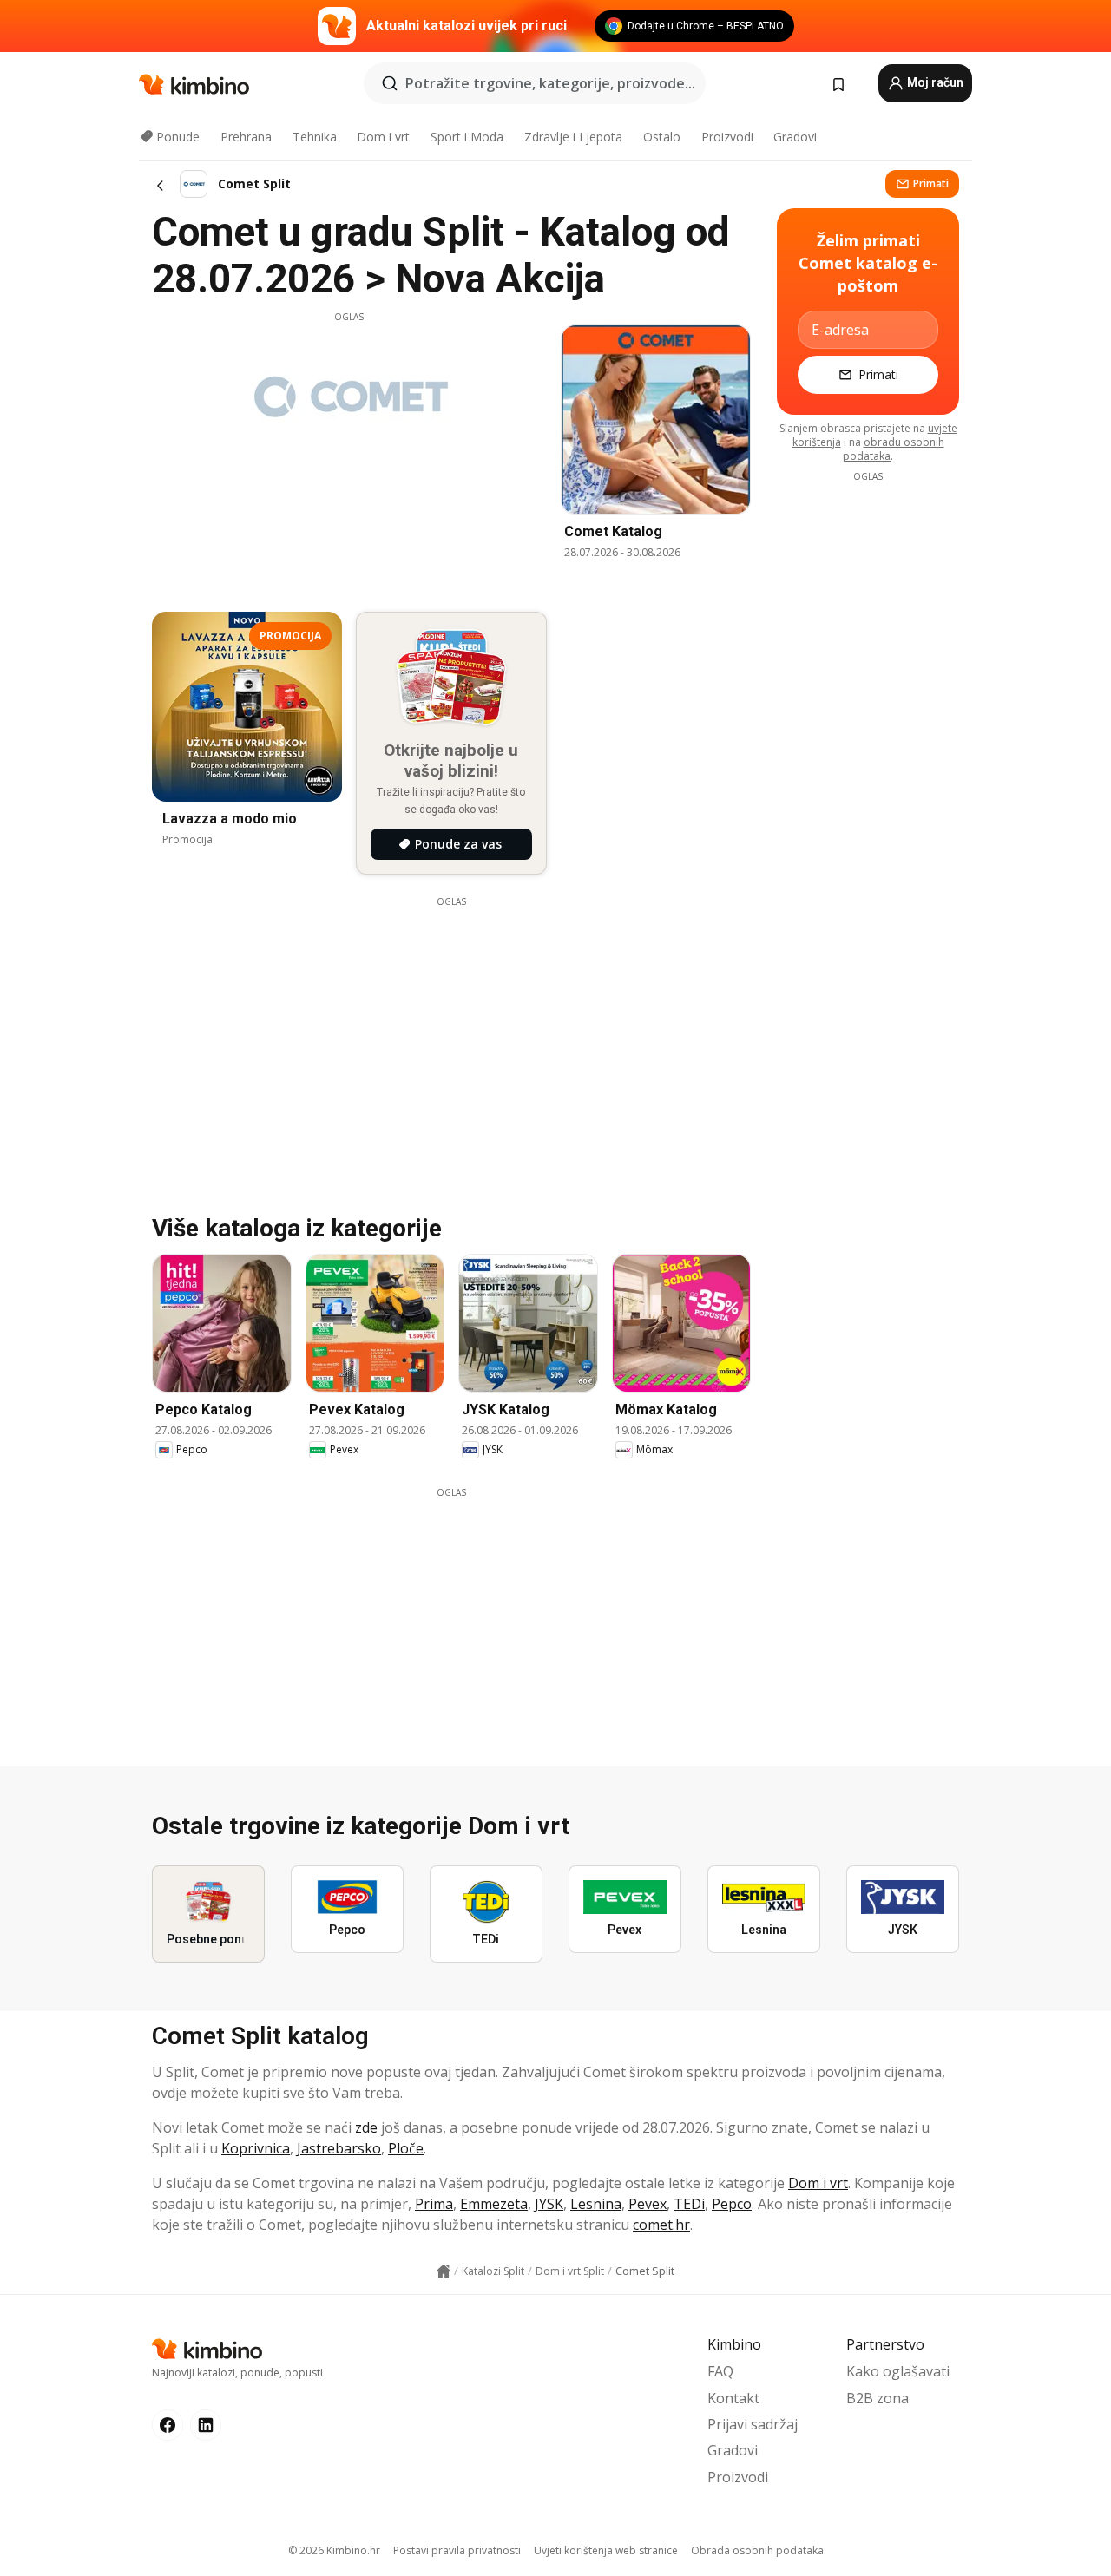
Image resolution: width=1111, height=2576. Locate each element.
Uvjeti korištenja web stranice (606, 2550)
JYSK (549, 2204)
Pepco (732, 2204)
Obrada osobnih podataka (757, 2550)
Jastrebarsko (339, 2148)
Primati (931, 184)
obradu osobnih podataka (894, 449)
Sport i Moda (467, 137)
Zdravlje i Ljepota (573, 137)
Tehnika (315, 137)
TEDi (689, 2204)
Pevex (648, 2204)
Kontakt (733, 2398)
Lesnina (596, 2204)
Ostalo (662, 137)
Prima (434, 2204)
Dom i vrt (383, 137)
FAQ (720, 2371)
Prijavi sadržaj (753, 2424)
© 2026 (334, 2550)
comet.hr (661, 2225)
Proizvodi (727, 137)
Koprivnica (256, 2148)
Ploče (406, 2148)
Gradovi (795, 137)
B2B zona (878, 2398)
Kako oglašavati (898, 2371)
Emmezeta (494, 2204)
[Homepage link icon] (444, 2271)
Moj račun (934, 82)
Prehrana (246, 137)
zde (366, 2127)
